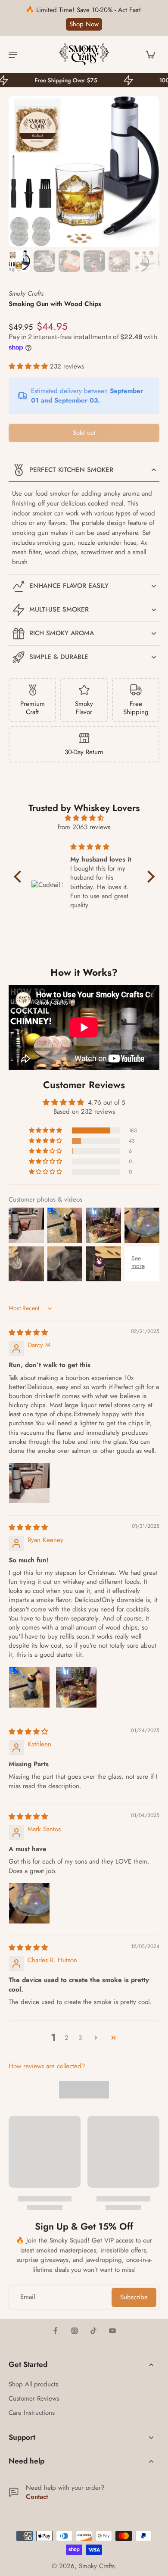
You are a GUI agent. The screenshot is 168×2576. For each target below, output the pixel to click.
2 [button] (67, 2038)
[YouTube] (112, 2331)
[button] (29, 366)
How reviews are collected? (47, 2066)
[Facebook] (56, 2331)
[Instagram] (75, 2331)
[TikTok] (93, 2331)
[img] (84, 818)
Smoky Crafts (97, 2566)
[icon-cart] (150, 54)
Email (28, 2297)
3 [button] (80, 2038)
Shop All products (33, 2384)
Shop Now (84, 24)
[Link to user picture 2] (76, 1687)
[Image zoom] (84, 172)
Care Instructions (32, 2413)
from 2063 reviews (84, 827)
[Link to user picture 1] (29, 1483)
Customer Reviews (34, 2399)
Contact (37, 2497)
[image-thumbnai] (19, 261)
